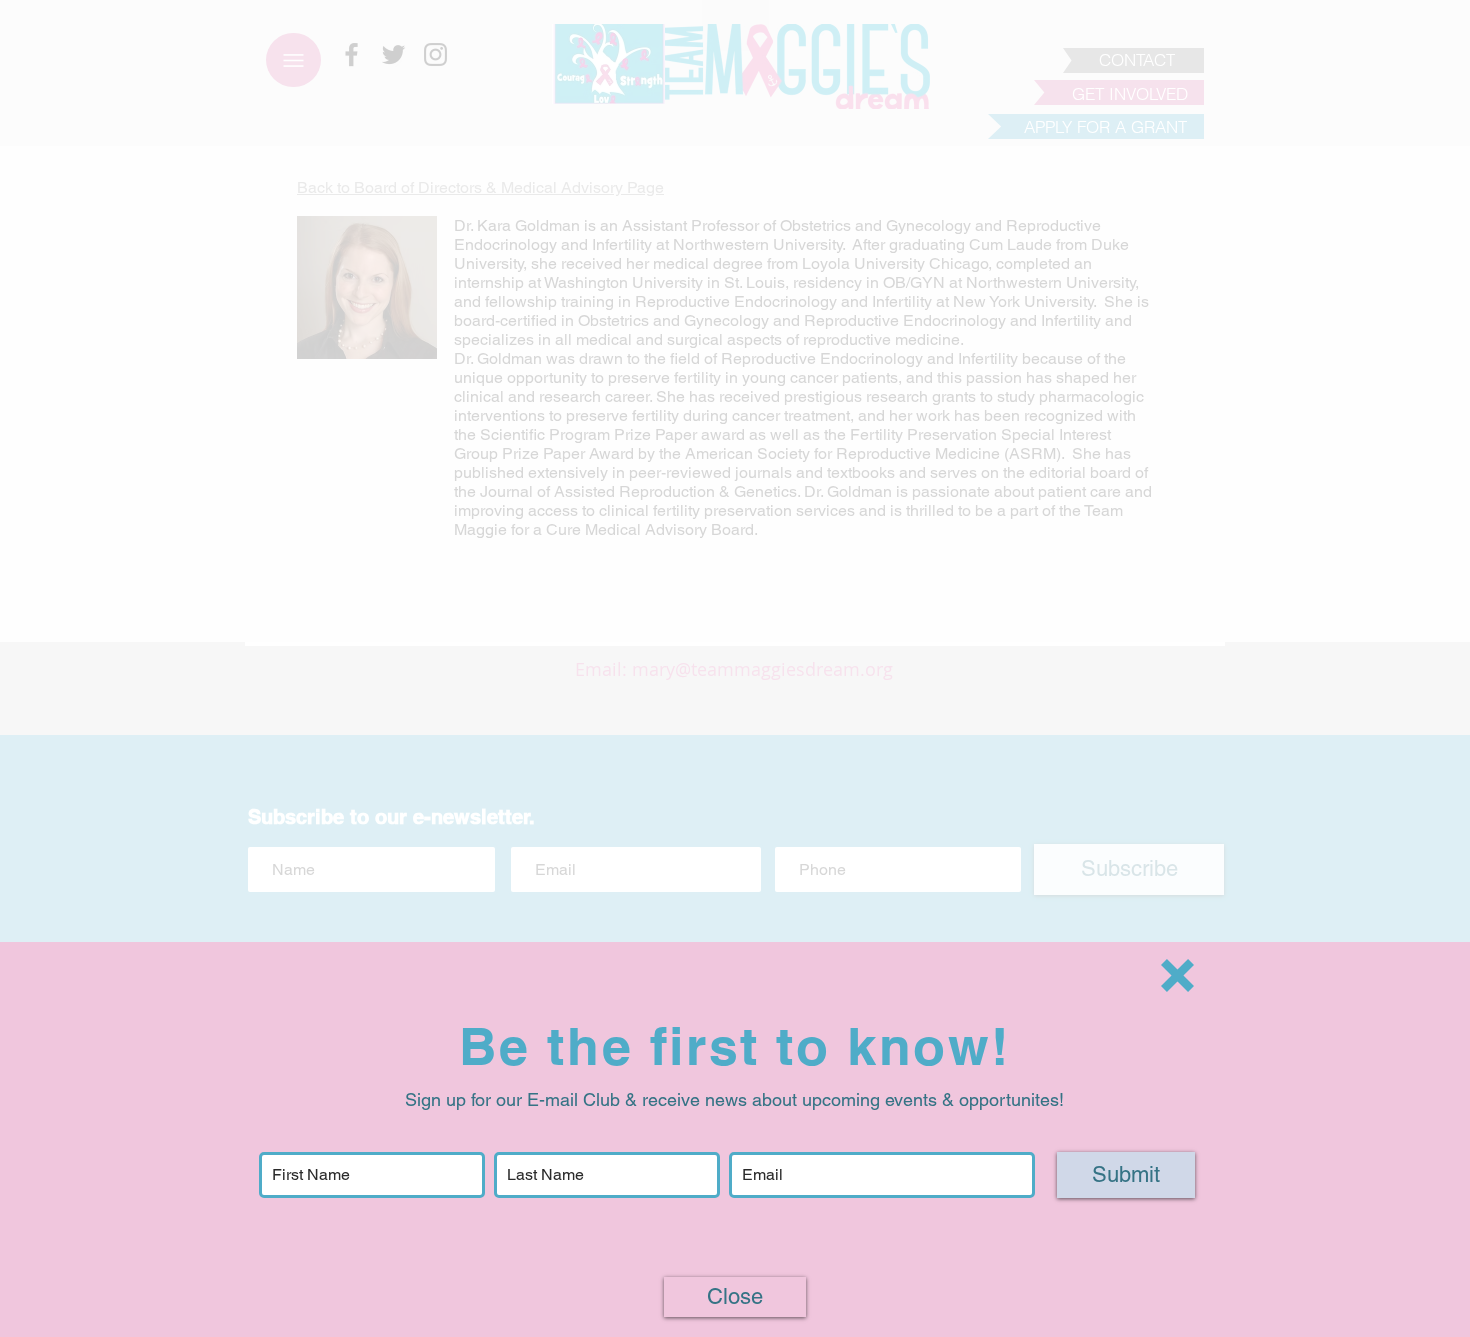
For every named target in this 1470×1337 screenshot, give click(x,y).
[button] (1177, 975)
